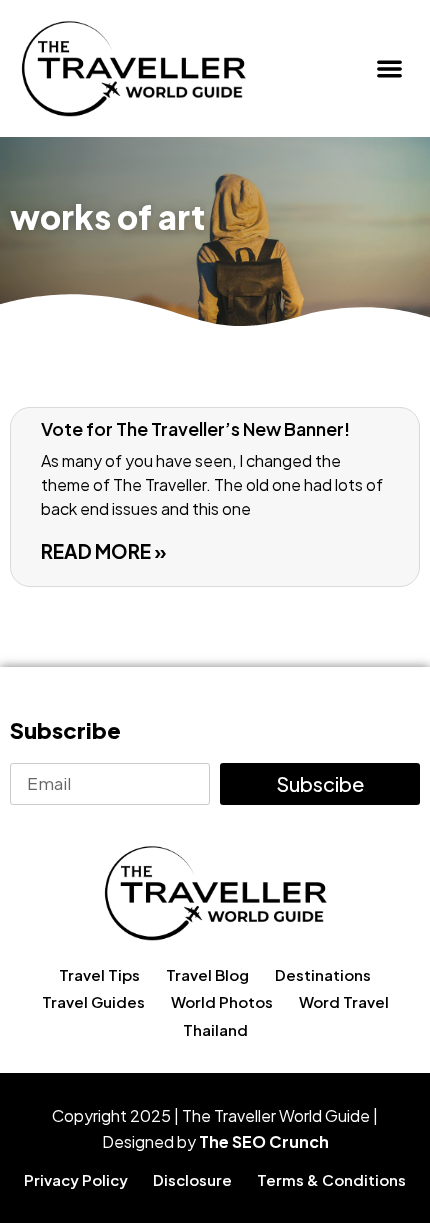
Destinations (323, 974)
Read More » (104, 551)
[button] (390, 68)
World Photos (222, 1001)
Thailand (215, 1029)
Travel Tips (99, 974)
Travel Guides (93, 1001)
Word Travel (344, 1001)
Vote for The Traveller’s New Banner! (195, 428)
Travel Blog (207, 974)
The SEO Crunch (264, 1141)
